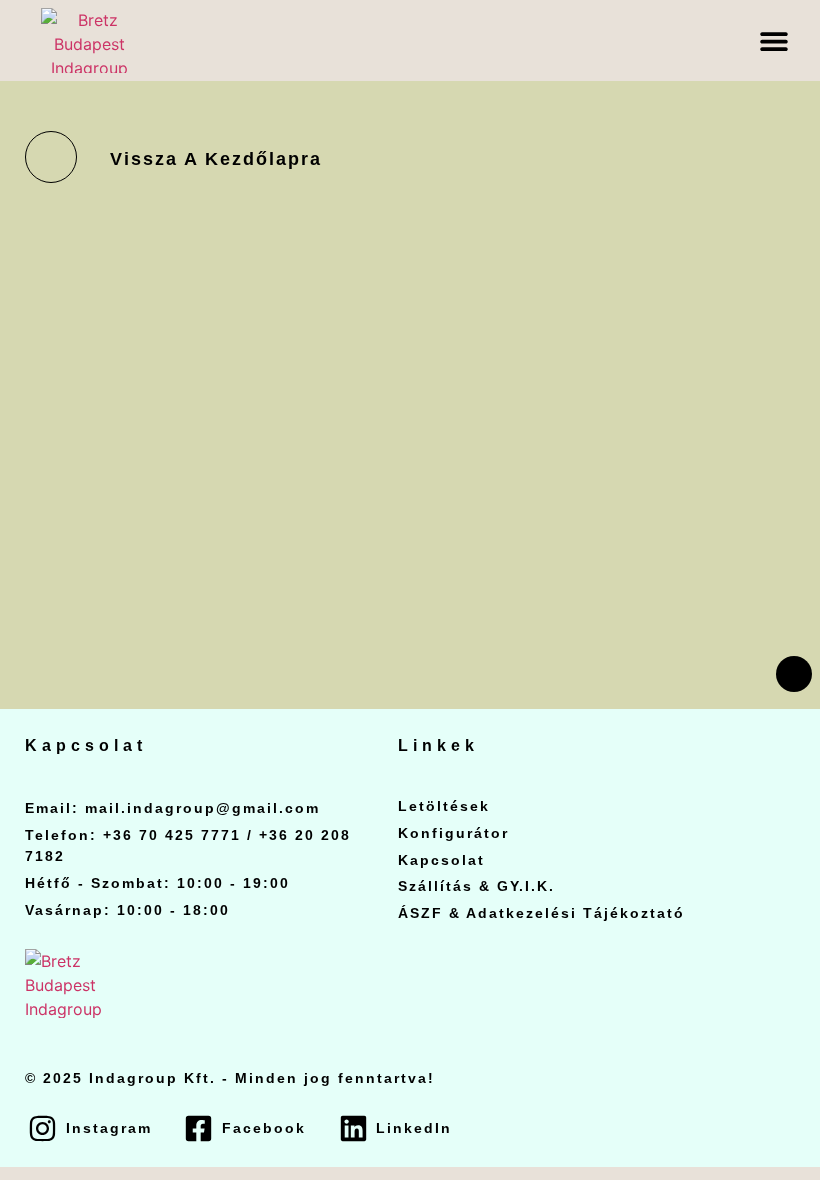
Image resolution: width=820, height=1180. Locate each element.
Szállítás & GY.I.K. (476, 886)
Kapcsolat (441, 860)
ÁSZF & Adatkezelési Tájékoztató (541, 913)
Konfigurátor (453, 833)
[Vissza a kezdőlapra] (51, 157)
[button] (773, 40)
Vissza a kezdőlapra (216, 159)
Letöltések (444, 806)
